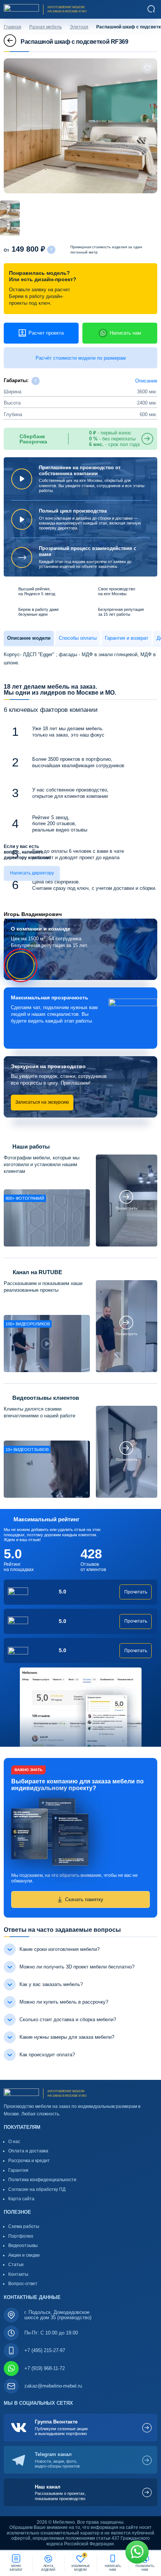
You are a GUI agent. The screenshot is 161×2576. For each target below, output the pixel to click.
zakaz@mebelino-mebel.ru (53, 2386)
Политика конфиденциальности (42, 2180)
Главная (13, 27)
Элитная (79, 27)
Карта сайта (21, 2199)
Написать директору (32, 873)
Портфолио (21, 2236)
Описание (146, 381)
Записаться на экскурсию (42, 1102)
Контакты (18, 2274)
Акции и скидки (24, 2255)
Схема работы (24, 2226)
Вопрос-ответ (23, 2284)
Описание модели (29, 638)
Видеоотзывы (23, 2245)
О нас (14, 2142)
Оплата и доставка (28, 2151)
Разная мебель (45, 27)
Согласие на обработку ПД (37, 2189)
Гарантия (18, 2170)
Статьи (16, 2265)
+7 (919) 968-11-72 (45, 2368)
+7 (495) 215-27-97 (45, 2350)
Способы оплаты (78, 638)
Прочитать (136, 1592)
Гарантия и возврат (127, 638)
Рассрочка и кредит (29, 2161)
